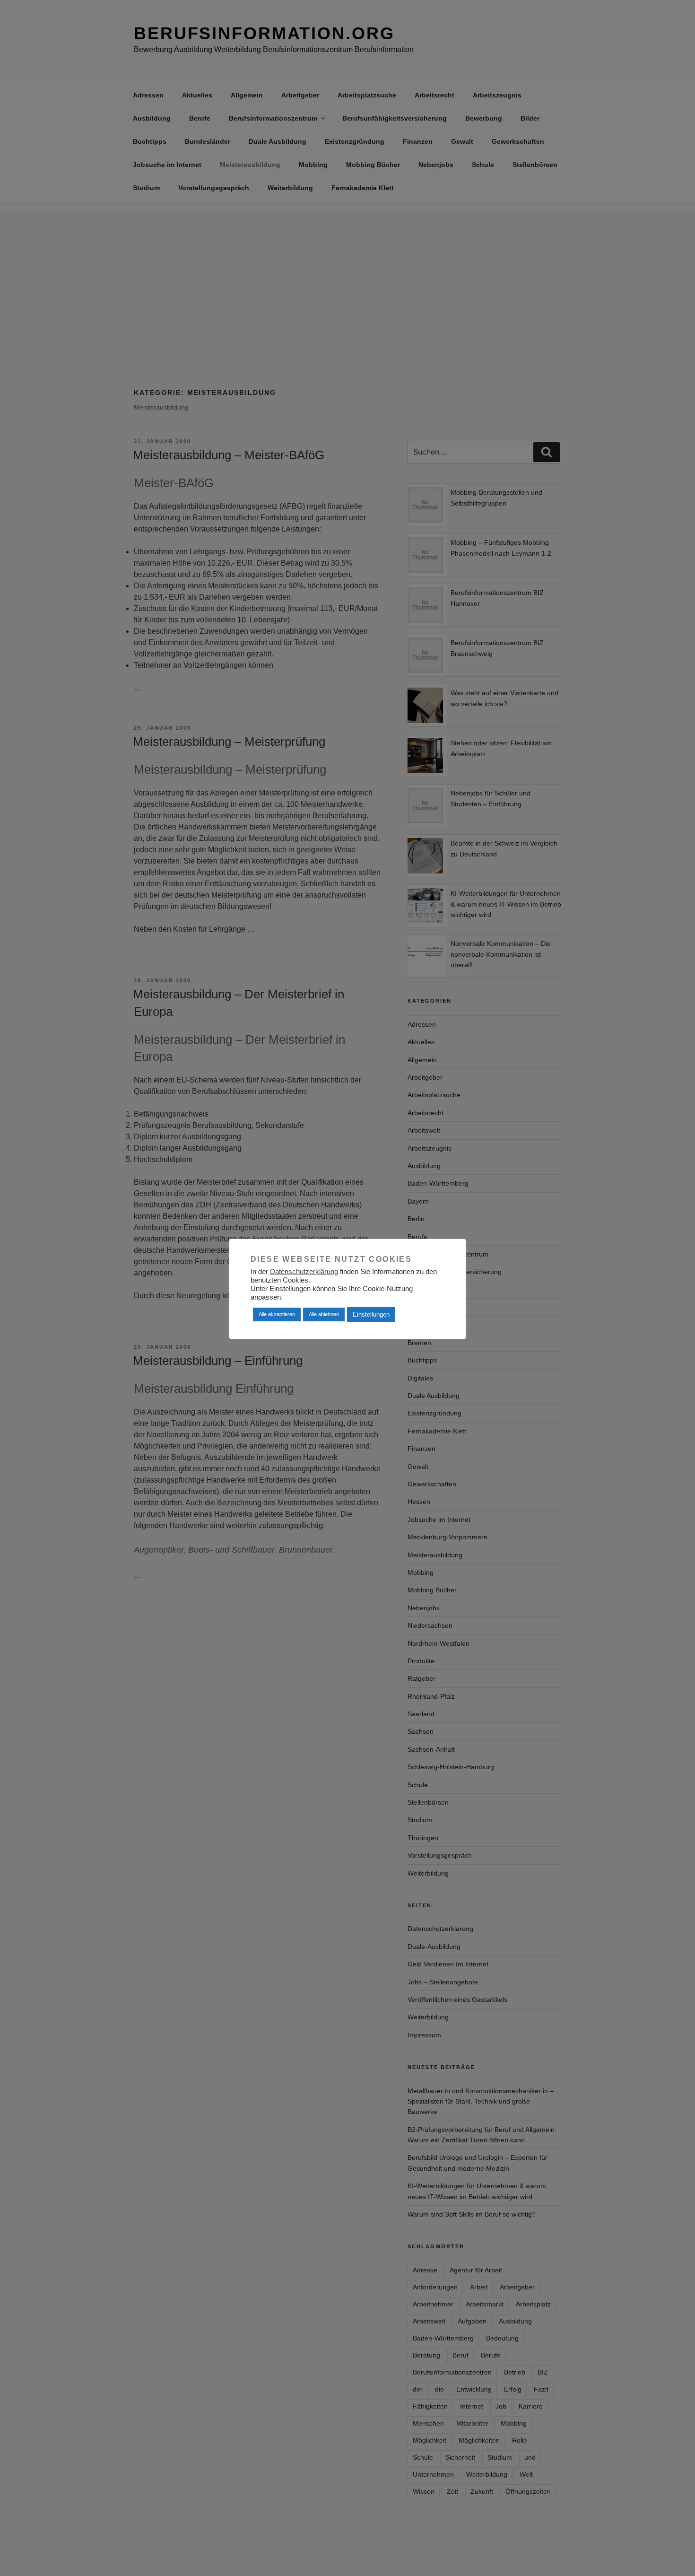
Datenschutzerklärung (304, 1272)
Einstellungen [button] (371, 1314)
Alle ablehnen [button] (324, 1314)
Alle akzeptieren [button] (277, 1314)
